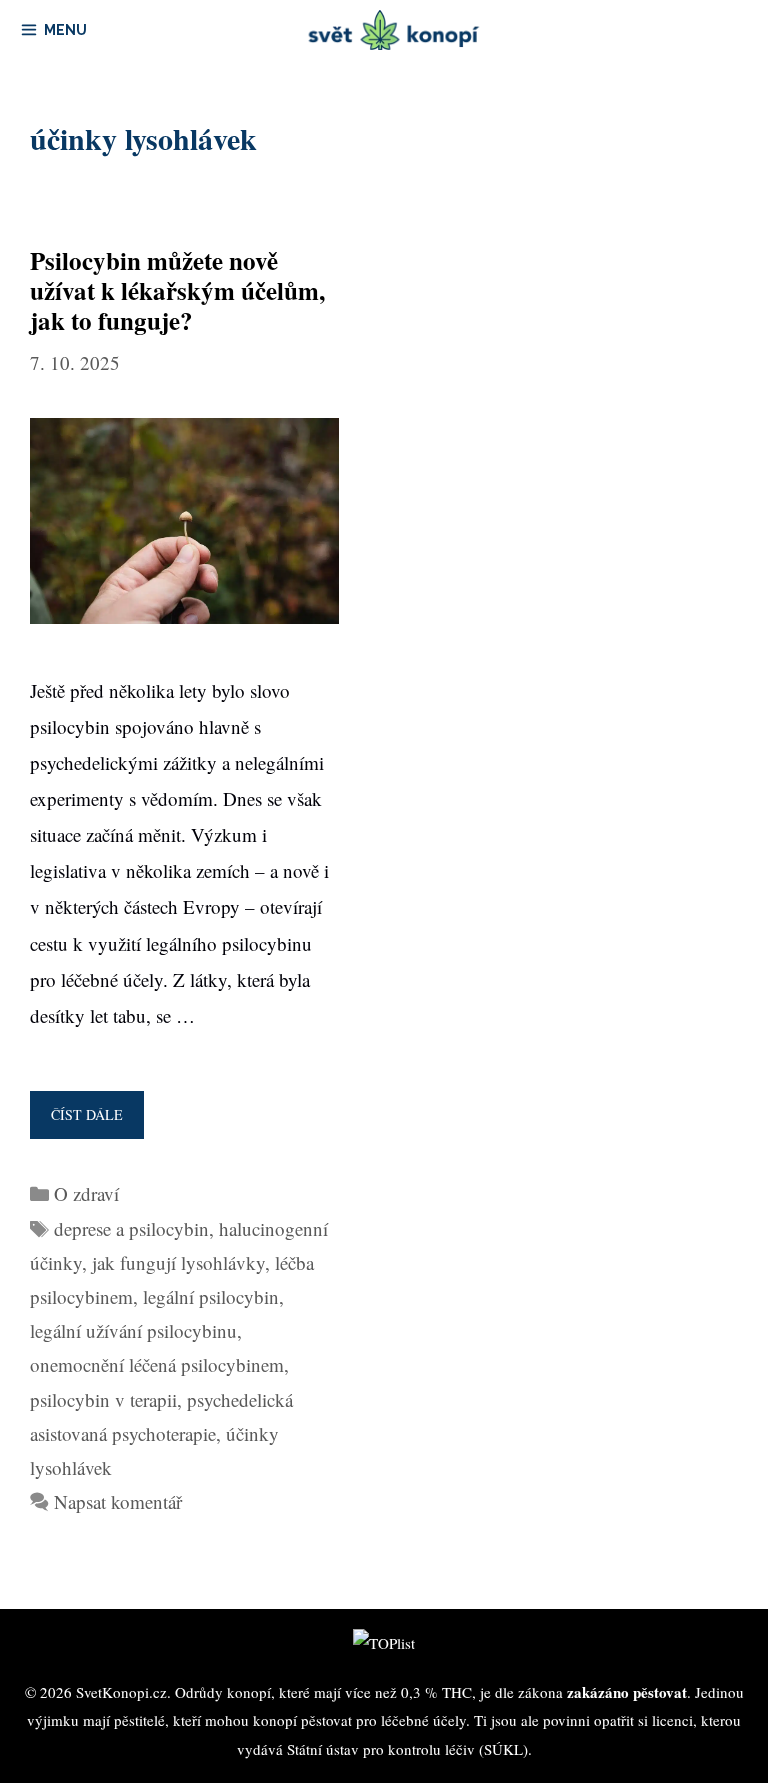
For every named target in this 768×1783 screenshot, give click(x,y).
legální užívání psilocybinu (133, 1330)
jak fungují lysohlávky (178, 1262)
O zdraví (86, 1193)
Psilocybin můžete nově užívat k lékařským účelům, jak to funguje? (177, 290)
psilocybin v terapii (103, 1399)
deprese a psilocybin (131, 1228)
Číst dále (93, 1122)
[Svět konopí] (394, 30)
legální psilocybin (211, 1296)
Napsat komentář (118, 1501)
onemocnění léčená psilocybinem (157, 1364)
